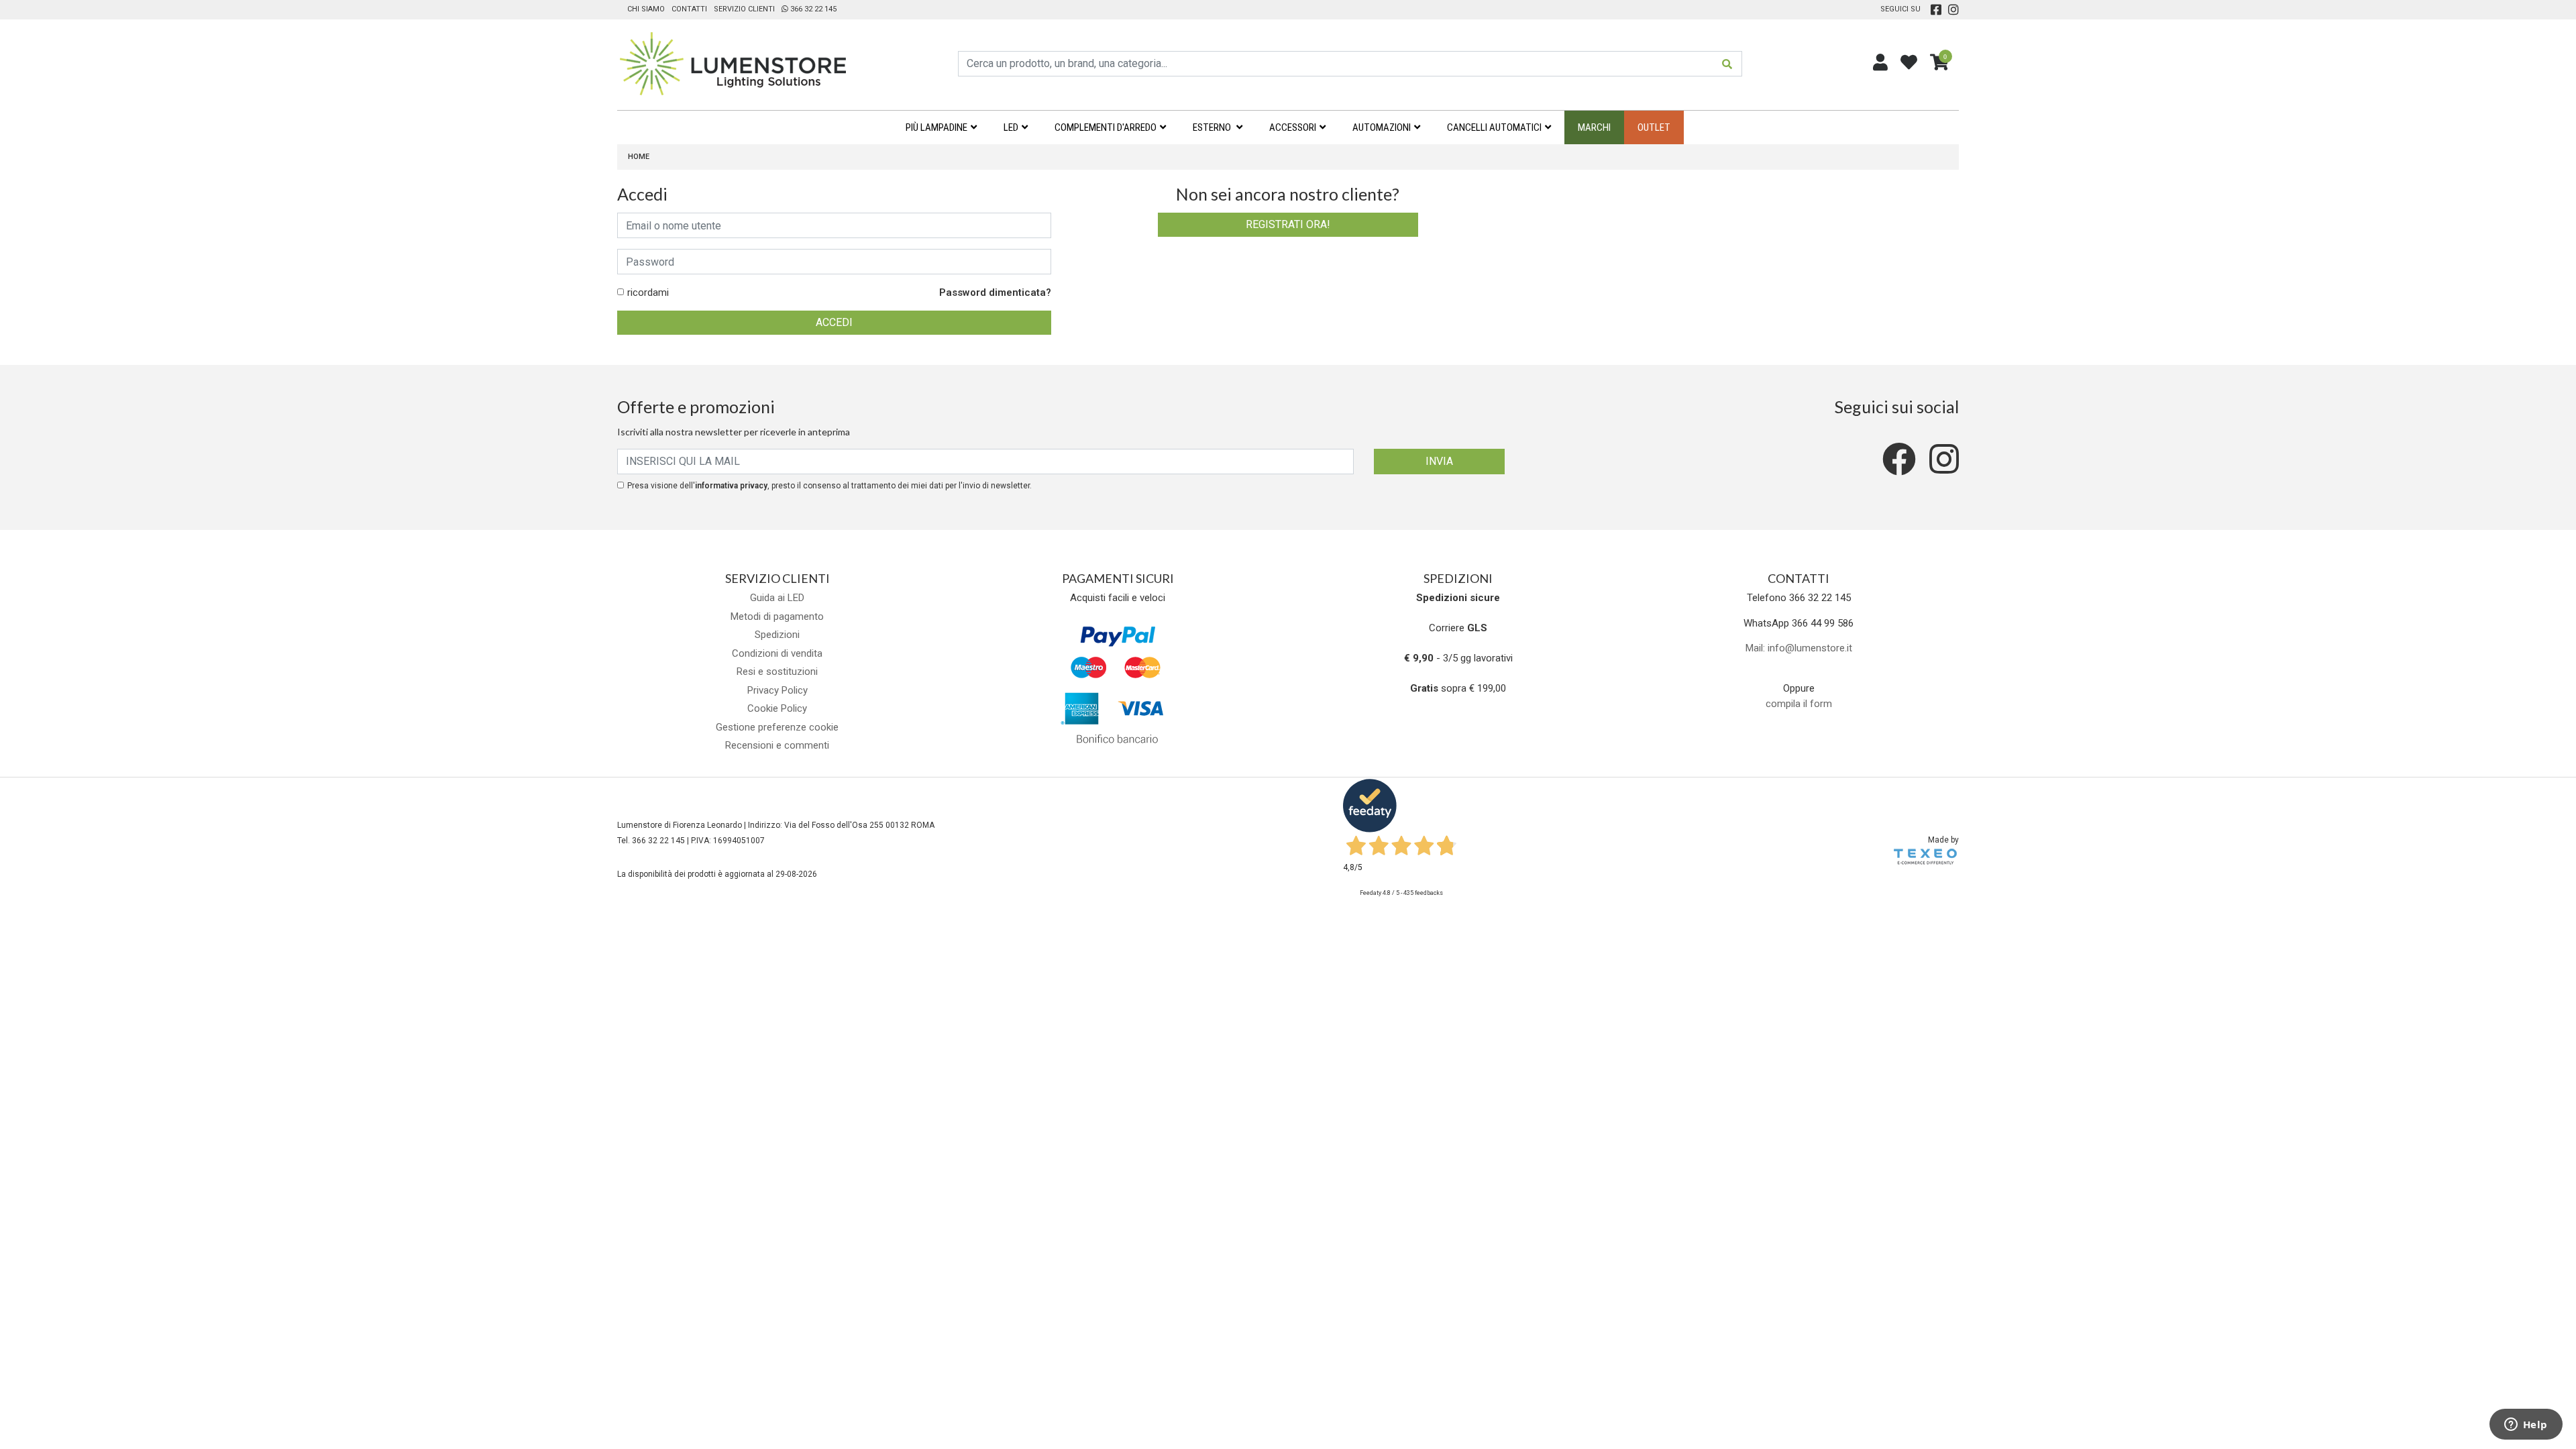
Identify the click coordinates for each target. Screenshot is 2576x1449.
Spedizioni (777, 635)
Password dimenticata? (995, 292)
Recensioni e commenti (777, 745)
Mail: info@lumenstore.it (1799, 648)
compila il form (1799, 704)
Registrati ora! (1288, 224)
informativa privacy (731, 486)
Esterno (1213, 127)
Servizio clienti (744, 9)
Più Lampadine (936, 127)
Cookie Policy (777, 708)
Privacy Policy (777, 690)
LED (1011, 127)
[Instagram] (1953, 9)
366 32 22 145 (812, 9)
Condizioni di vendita (777, 653)
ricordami (648, 292)
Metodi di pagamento (777, 616)
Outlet (1654, 127)
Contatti (689, 9)
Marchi (1594, 127)
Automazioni (1382, 127)
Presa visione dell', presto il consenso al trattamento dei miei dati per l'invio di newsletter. (829, 486)
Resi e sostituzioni (777, 672)
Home (639, 157)
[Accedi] (1880, 63)
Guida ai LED (777, 598)
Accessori (1293, 127)
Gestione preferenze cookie (777, 727)
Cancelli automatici (1494, 127)
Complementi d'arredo (1106, 127)
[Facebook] (1936, 9)
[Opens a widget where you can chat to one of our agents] (2526, 1426)
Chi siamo (646, 9)
